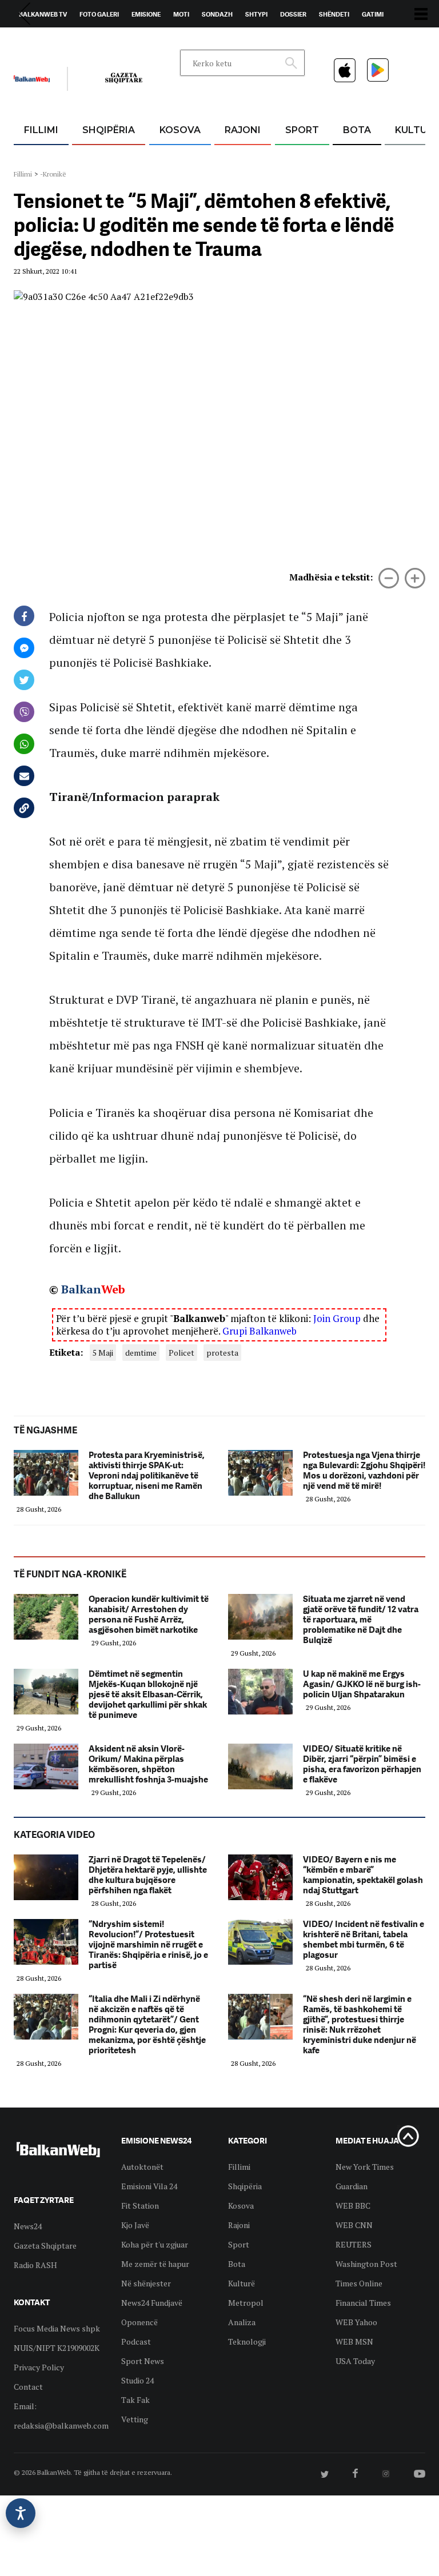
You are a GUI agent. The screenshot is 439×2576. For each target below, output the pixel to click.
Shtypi (256, 14)
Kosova (180, 130)
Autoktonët (142, 2167)
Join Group (337, 1318)
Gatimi (373, 14)
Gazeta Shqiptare (45, 2246)
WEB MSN (354, 2341)
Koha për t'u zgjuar (155, 2244)
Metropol (246, 2303)
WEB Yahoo (356, 2322)
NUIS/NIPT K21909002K (57, 2348)
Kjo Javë (135, 2225)
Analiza (242, 2322)
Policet (181, 1353)
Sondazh (217, 14)
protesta (222, 1353)
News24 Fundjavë (152, 2303)
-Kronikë (53, 174)
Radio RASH (35, 2265)
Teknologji (247, 2341)
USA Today (355, 2361)
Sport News (143, 2361)
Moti (181, 14)
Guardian (352, 2186)
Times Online (359, 2283)
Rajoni (243, 130)
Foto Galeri (99, 14)
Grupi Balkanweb (260, 1331)
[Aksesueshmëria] (21, 2513)
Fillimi (41, 130)
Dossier (293, 14)
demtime (141, 1353)
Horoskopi (37, 41)
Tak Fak (135, 2400)
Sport (302, 130)
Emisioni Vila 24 (149, 2186)
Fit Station (140, 2206)
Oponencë (139, 2322)
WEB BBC (353, 2206)
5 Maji (103, 1353)
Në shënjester (146, 2283)
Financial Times (363, 2303)
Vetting (135, 2419)
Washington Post (366, 2264)
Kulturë (242, 2283)
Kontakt (120, 41)
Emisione (146, 14)
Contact (28, 2387)
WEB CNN (354, 2225)
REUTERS (354, 2244)
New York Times (365, 2167)
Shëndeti (334, 14)
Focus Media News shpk (57, 2328)
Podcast (136, 2341)
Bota (357, 130)
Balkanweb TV (43, 14)
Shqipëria (109, 130)
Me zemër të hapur (155, 2264)
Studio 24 (137, 2380)
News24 (80, 41)
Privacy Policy (39, 2367)
